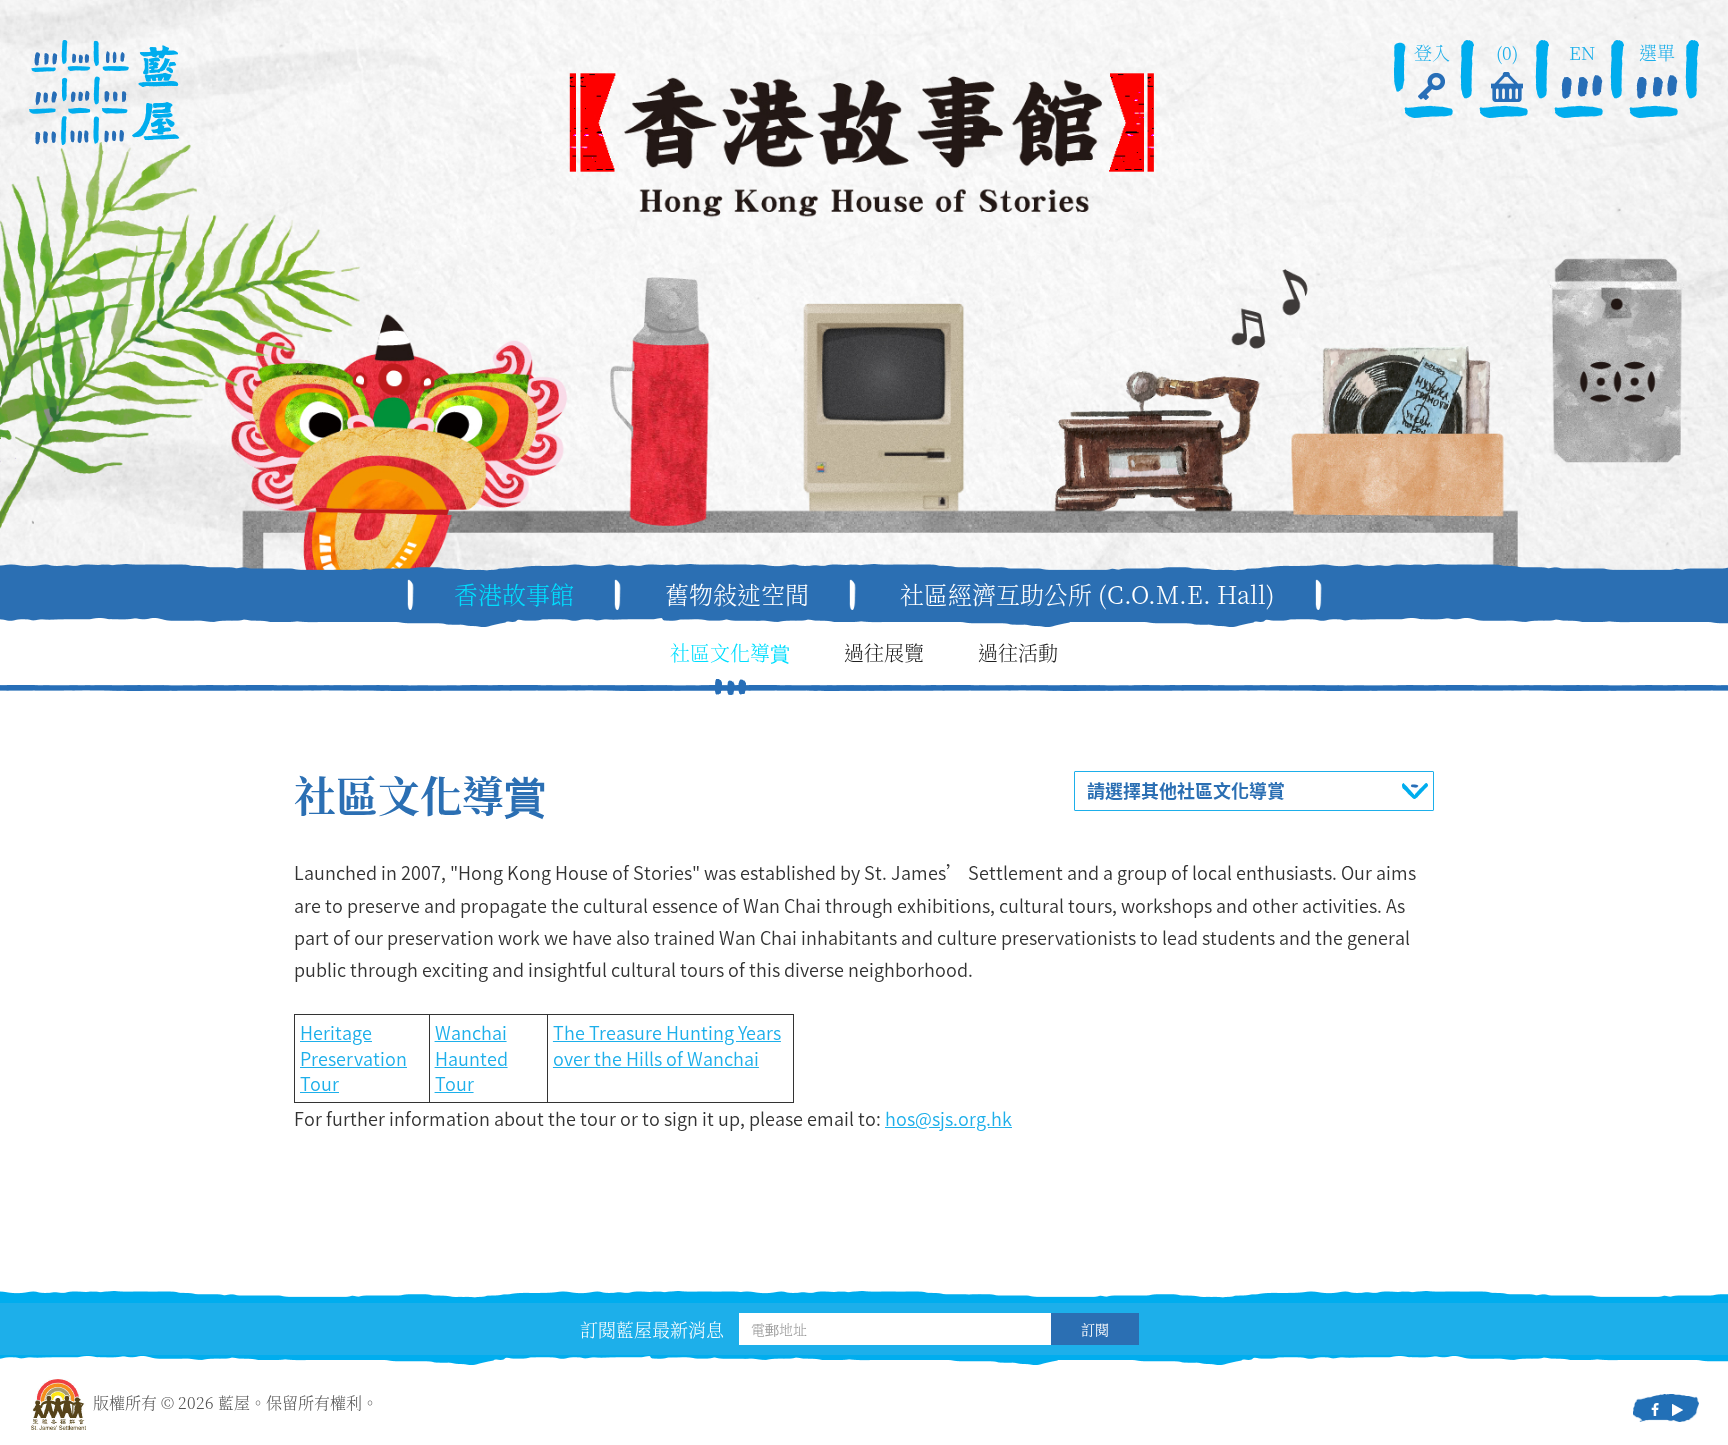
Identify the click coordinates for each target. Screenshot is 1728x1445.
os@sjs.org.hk (954, 1118)
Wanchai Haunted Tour (471, 1058)
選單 (1657, 52)
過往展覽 (884, 653)
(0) (1507, 52)
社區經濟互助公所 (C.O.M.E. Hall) (1087, 594)
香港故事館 (514, 594)
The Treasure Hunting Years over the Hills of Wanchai (667, 1045)
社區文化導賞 (730, 653)
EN (1582, 52)
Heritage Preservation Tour (353, 1058)
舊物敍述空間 (737, 594)
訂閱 (1095, 1329)
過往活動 (1018, 653)
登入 (1432, 52)
